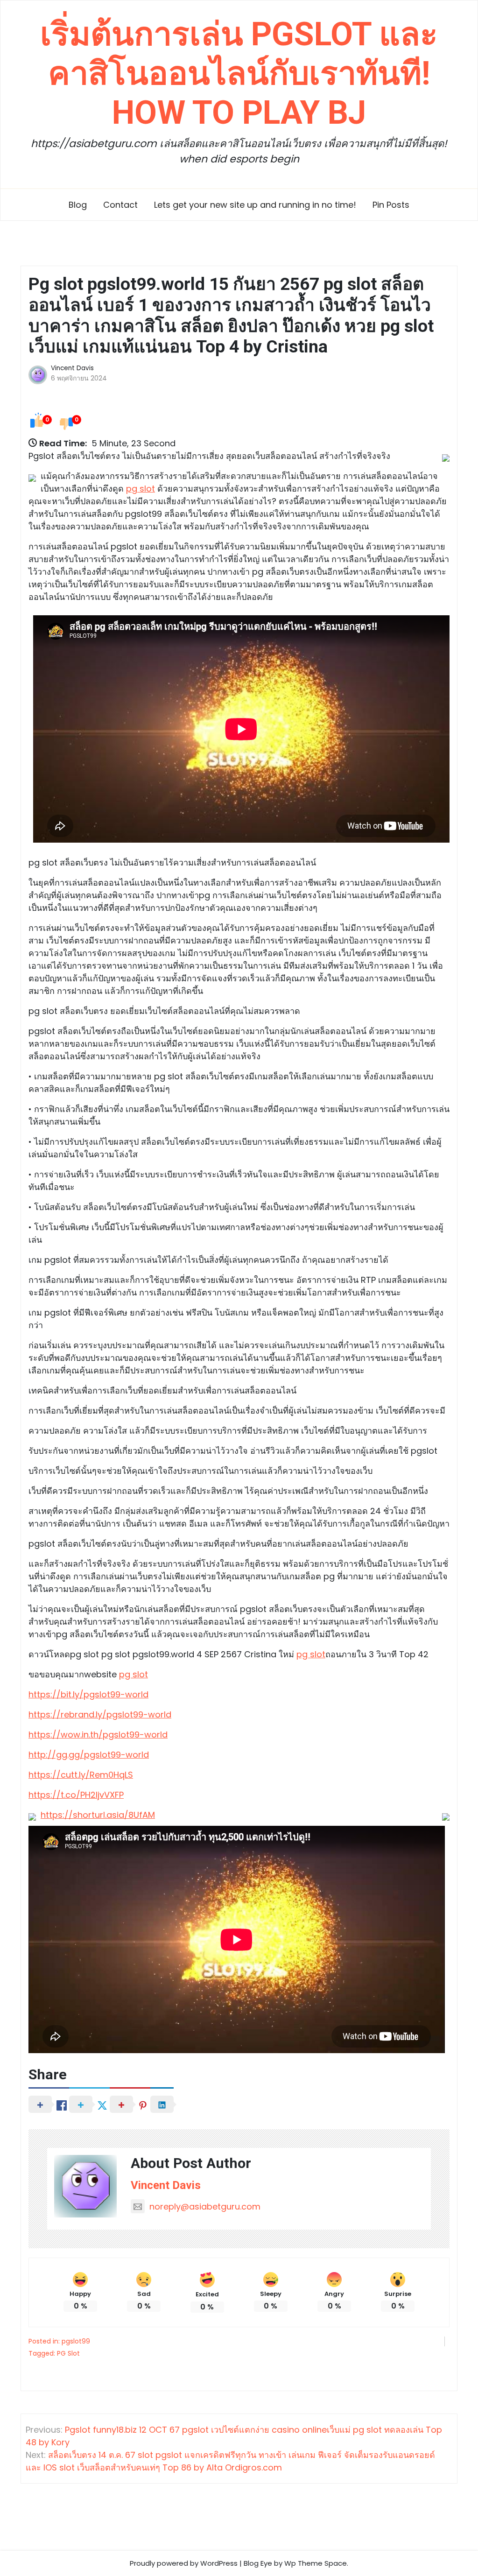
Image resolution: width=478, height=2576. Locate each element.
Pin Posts (391, 205)
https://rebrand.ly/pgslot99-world (100, 1714)
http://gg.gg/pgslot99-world (89, 1755)
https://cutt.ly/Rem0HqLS (81, 1775)
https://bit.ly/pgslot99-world (88, 1694)
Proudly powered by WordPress (184, 2563)
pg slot (141, 489)
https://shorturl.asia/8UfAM (98, 1815)
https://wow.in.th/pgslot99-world (98, 1735)
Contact (120, 205)
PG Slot (68, 2353)
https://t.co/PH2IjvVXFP (76, 1795)
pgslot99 (76, 2341)
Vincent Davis (72, 368)
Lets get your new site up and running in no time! (255, 205)
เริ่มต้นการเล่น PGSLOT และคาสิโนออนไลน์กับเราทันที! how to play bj (239, 73)
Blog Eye (258, 2563)
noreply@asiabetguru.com (205, 2206)
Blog (78, 205)
